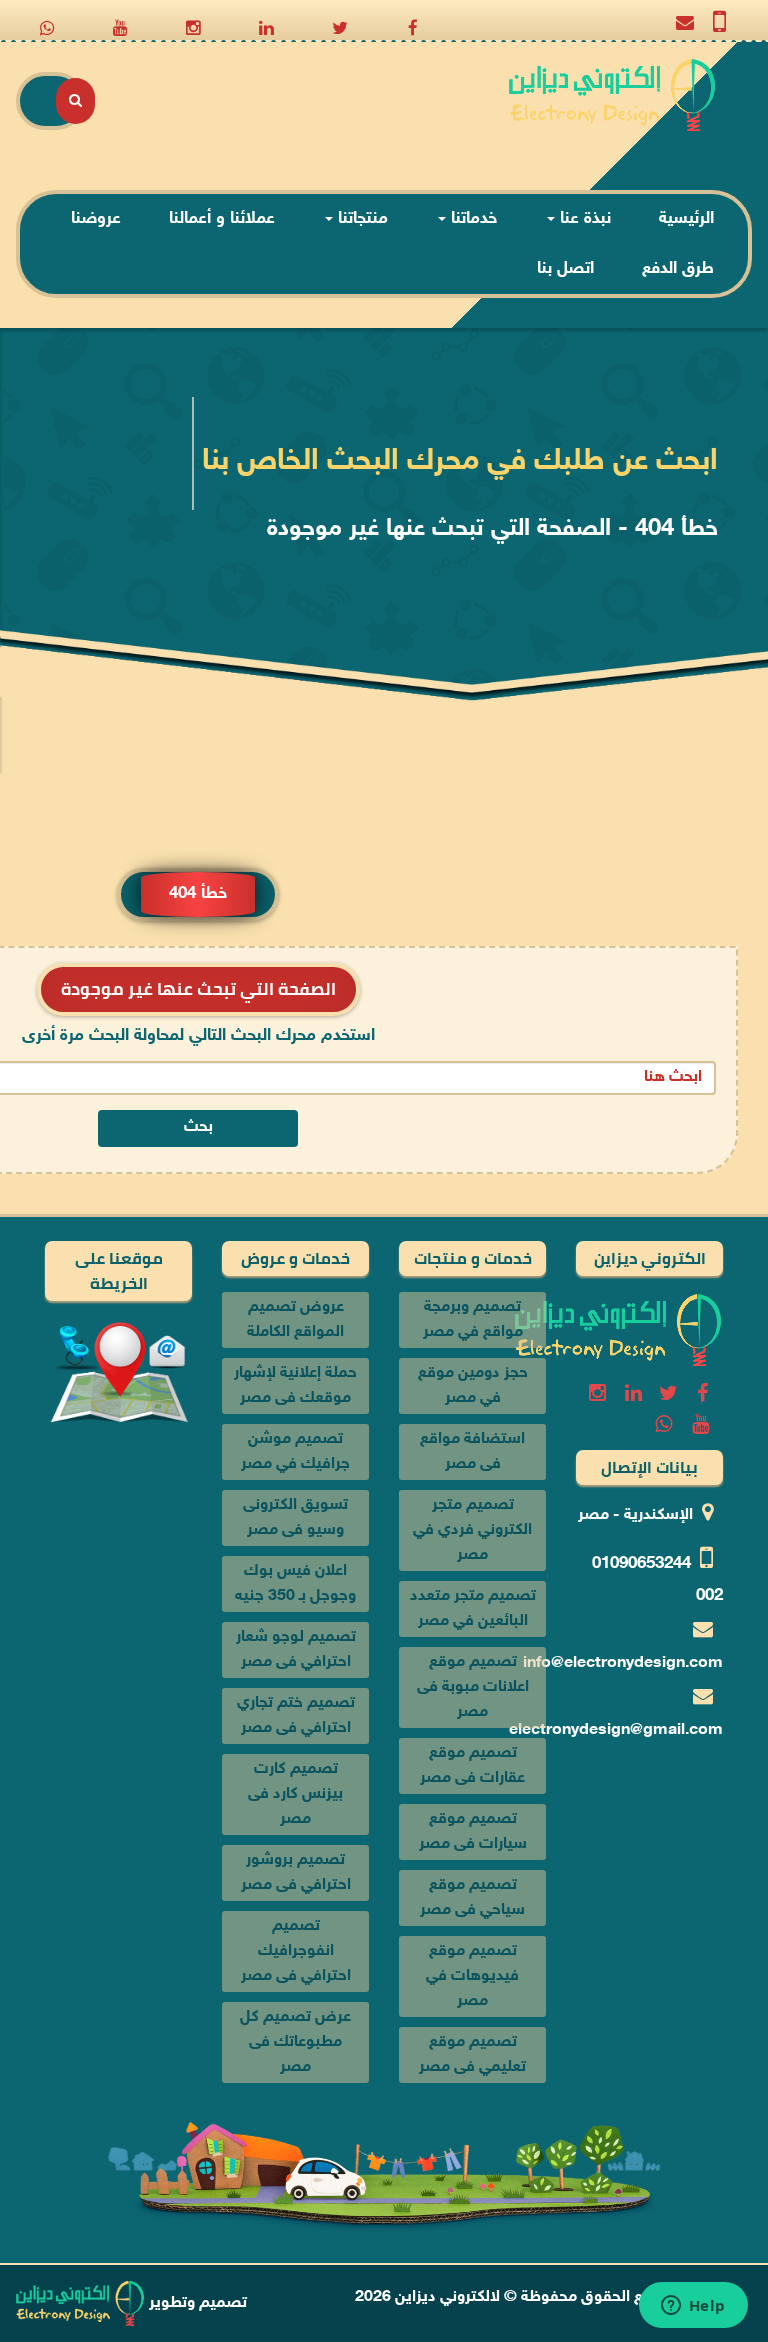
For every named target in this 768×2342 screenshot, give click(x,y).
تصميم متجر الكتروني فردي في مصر (472, 1530)
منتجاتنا (360, 219)
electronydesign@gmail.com (616, 1730)
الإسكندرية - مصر (635, 1515)
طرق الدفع (678, 269)
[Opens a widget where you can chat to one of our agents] (693, 2307)
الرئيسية (686, 219)
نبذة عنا (583, 219)
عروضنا (96, 219)
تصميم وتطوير (196, 2303)
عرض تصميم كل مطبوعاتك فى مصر (295, 2042)
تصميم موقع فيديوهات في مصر (472, 1976)
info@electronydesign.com (623, 1663)
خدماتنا (471, 219)
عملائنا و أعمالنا (222, 219)
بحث (198, 1127)
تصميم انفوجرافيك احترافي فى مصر (296, 1951)
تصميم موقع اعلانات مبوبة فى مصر (473, 1687)
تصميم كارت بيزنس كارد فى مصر (295, 1794)
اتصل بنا (565, 269)
